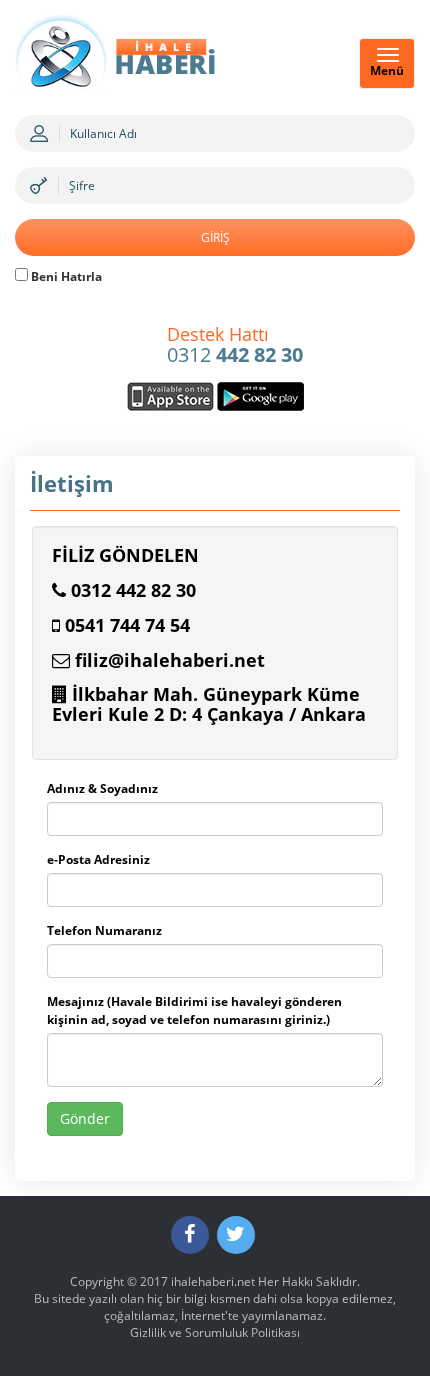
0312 (235, 346)
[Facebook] (190, 1235)
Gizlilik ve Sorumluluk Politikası (215, 1332)
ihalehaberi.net (213, 1281)
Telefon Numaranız (104, 930)
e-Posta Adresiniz (98, 859)
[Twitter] (236, 1235)
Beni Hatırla (65, 276)
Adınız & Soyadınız (102, 788)
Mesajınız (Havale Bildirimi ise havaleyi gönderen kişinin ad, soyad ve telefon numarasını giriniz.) (194, 1010)
